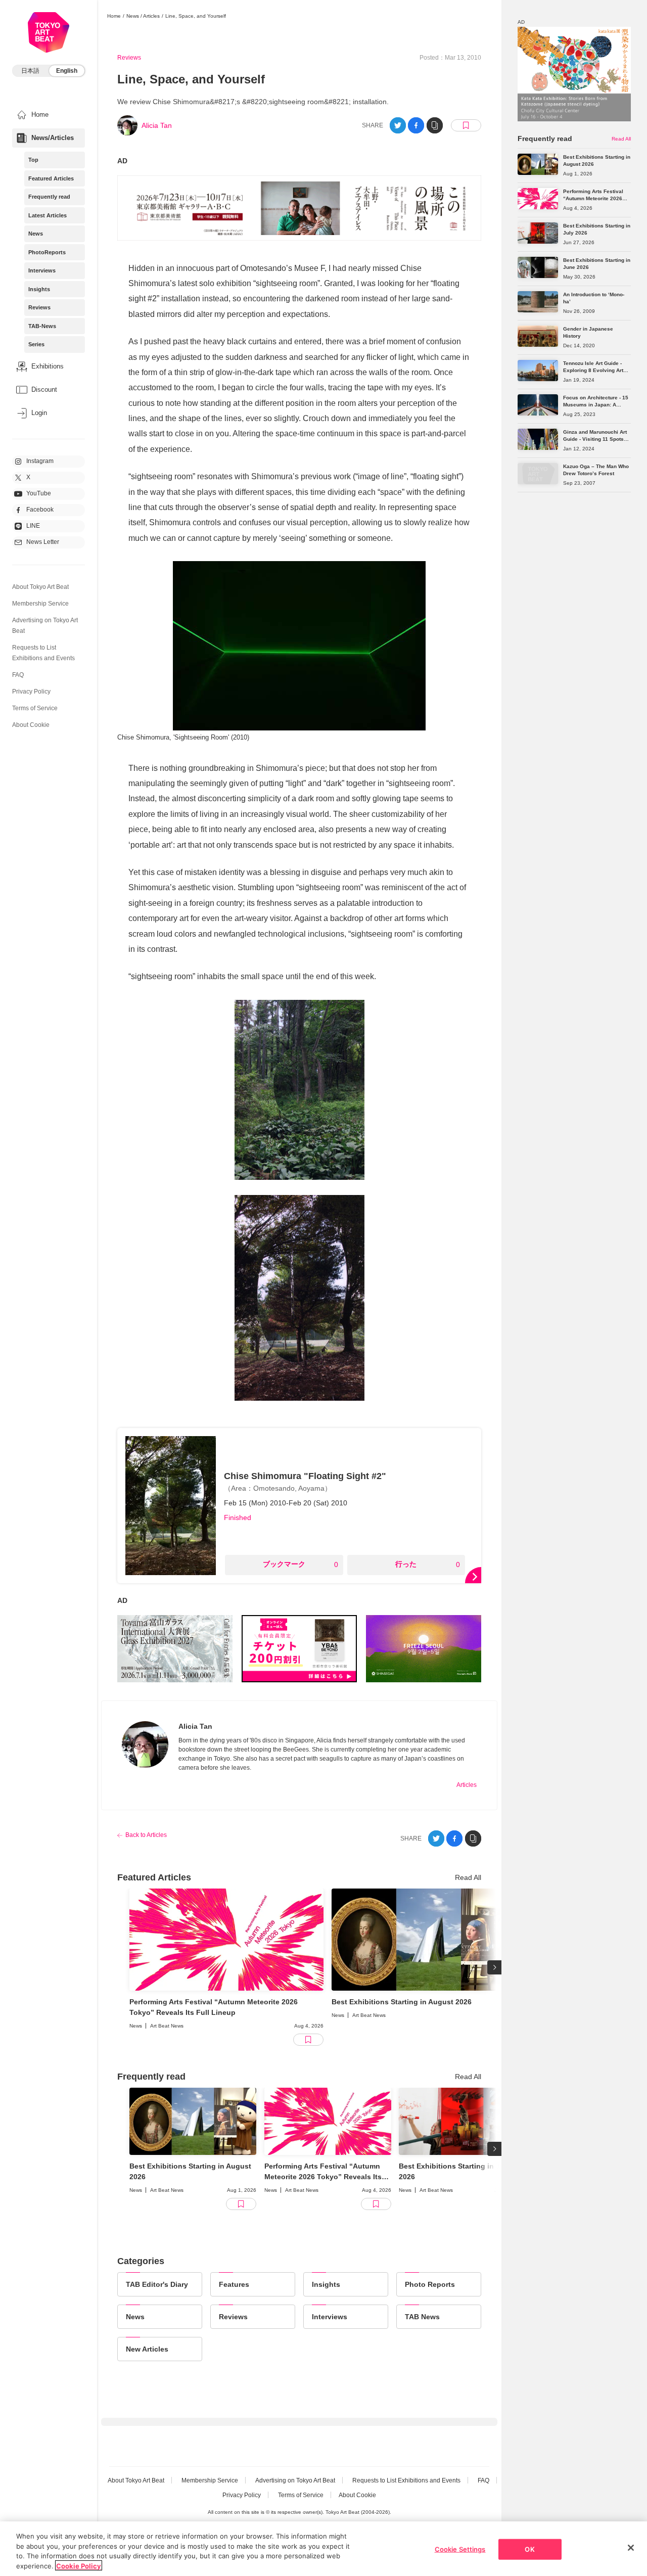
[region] (323, 2549)
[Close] (631, 2548)
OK (529, 2549)
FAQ (18, 675)
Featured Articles (51, 178)
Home (114, 16)
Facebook (40, 510)
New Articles (147, 2349)
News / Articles (143, 16)
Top (33, 160)
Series (36, 344)
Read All (468, 1877)
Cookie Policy (79, 2565)
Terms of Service (35, 708)
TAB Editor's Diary (157, 2284)
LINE (33, 526)
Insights (39, 289)
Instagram (40, 461)
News (36, 234)
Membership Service (40, 604)
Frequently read (49, 197)
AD (122, 161)
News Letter (43, 542)
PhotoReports (47, 252)
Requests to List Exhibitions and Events (406, 2480)
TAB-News (42, 326)
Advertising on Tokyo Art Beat (295, 2480)
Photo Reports (430, 2284)
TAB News (422, 2317)
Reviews (39, 307)
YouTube (39, 493)
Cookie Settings (460, 2549)
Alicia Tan (157, 125)
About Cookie (31, 725)
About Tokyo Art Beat (40, 587)
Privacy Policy (31, 692)
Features (234, 2284)
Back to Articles (146, 1835)
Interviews (42, 270)
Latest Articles (48, 215)
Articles (467, 1785)
